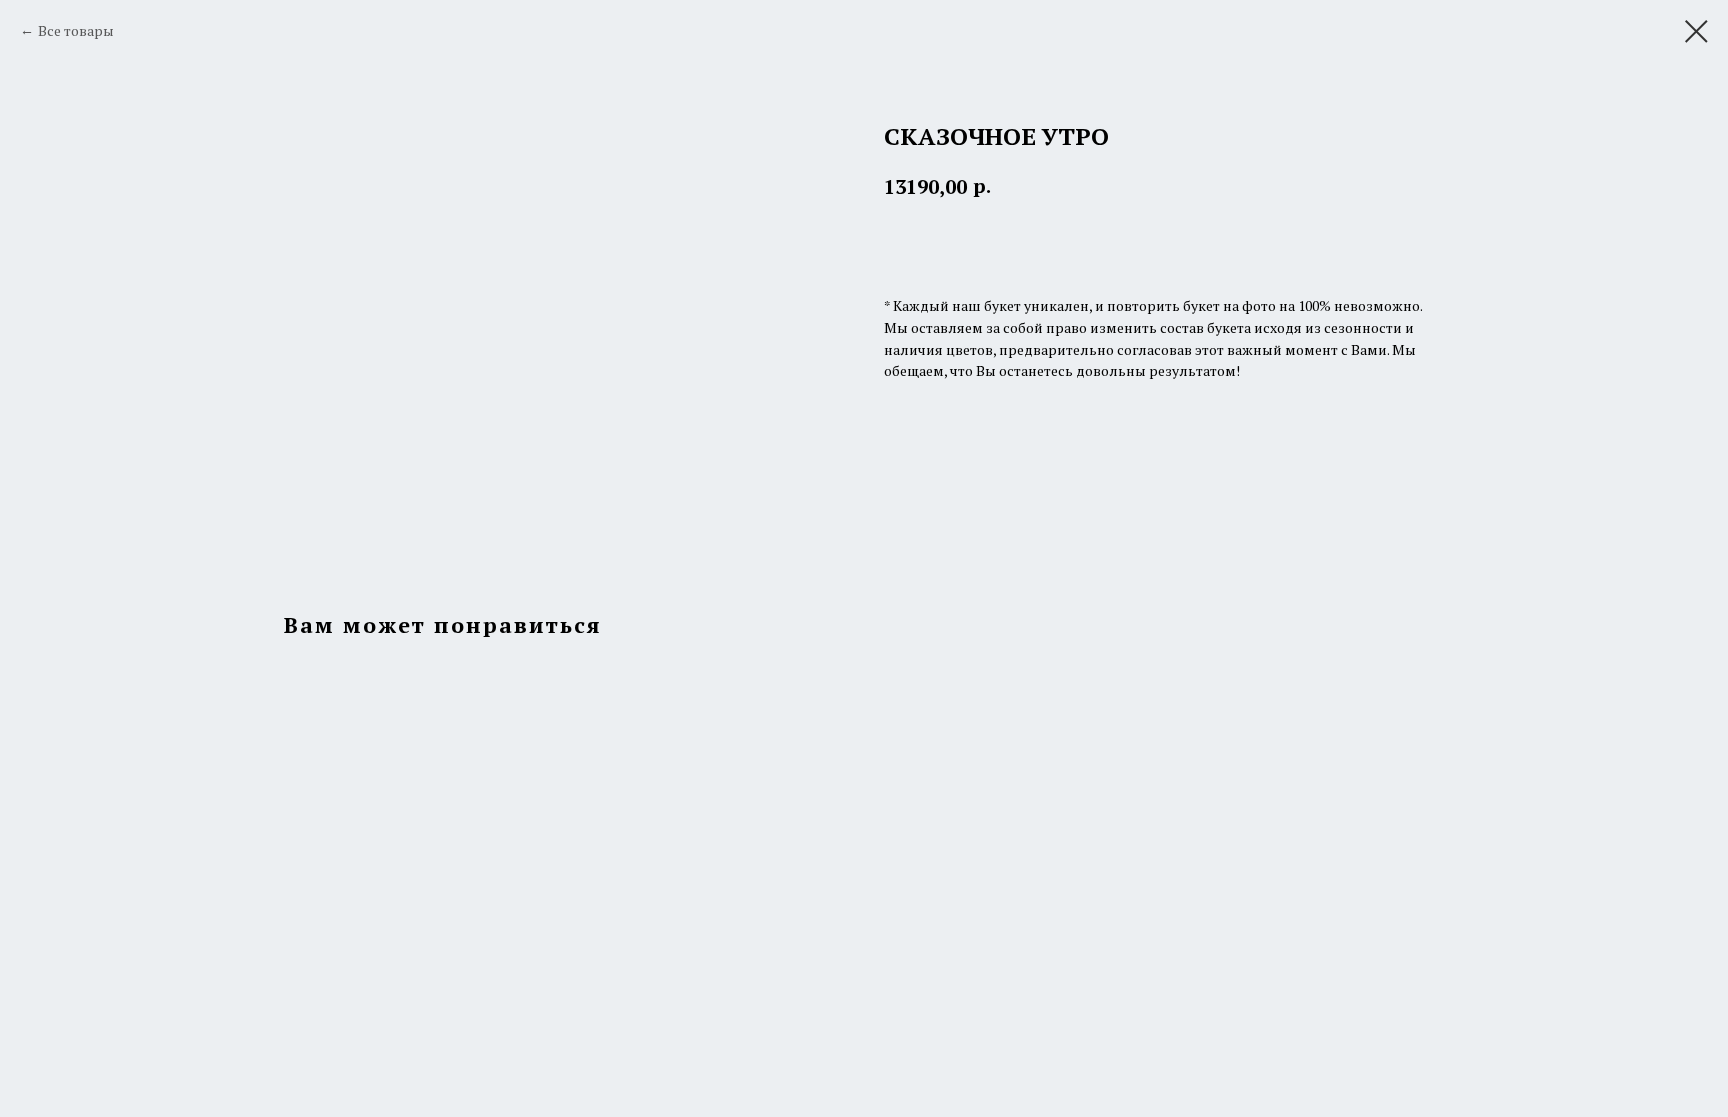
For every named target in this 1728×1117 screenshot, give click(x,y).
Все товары (76, 30)
